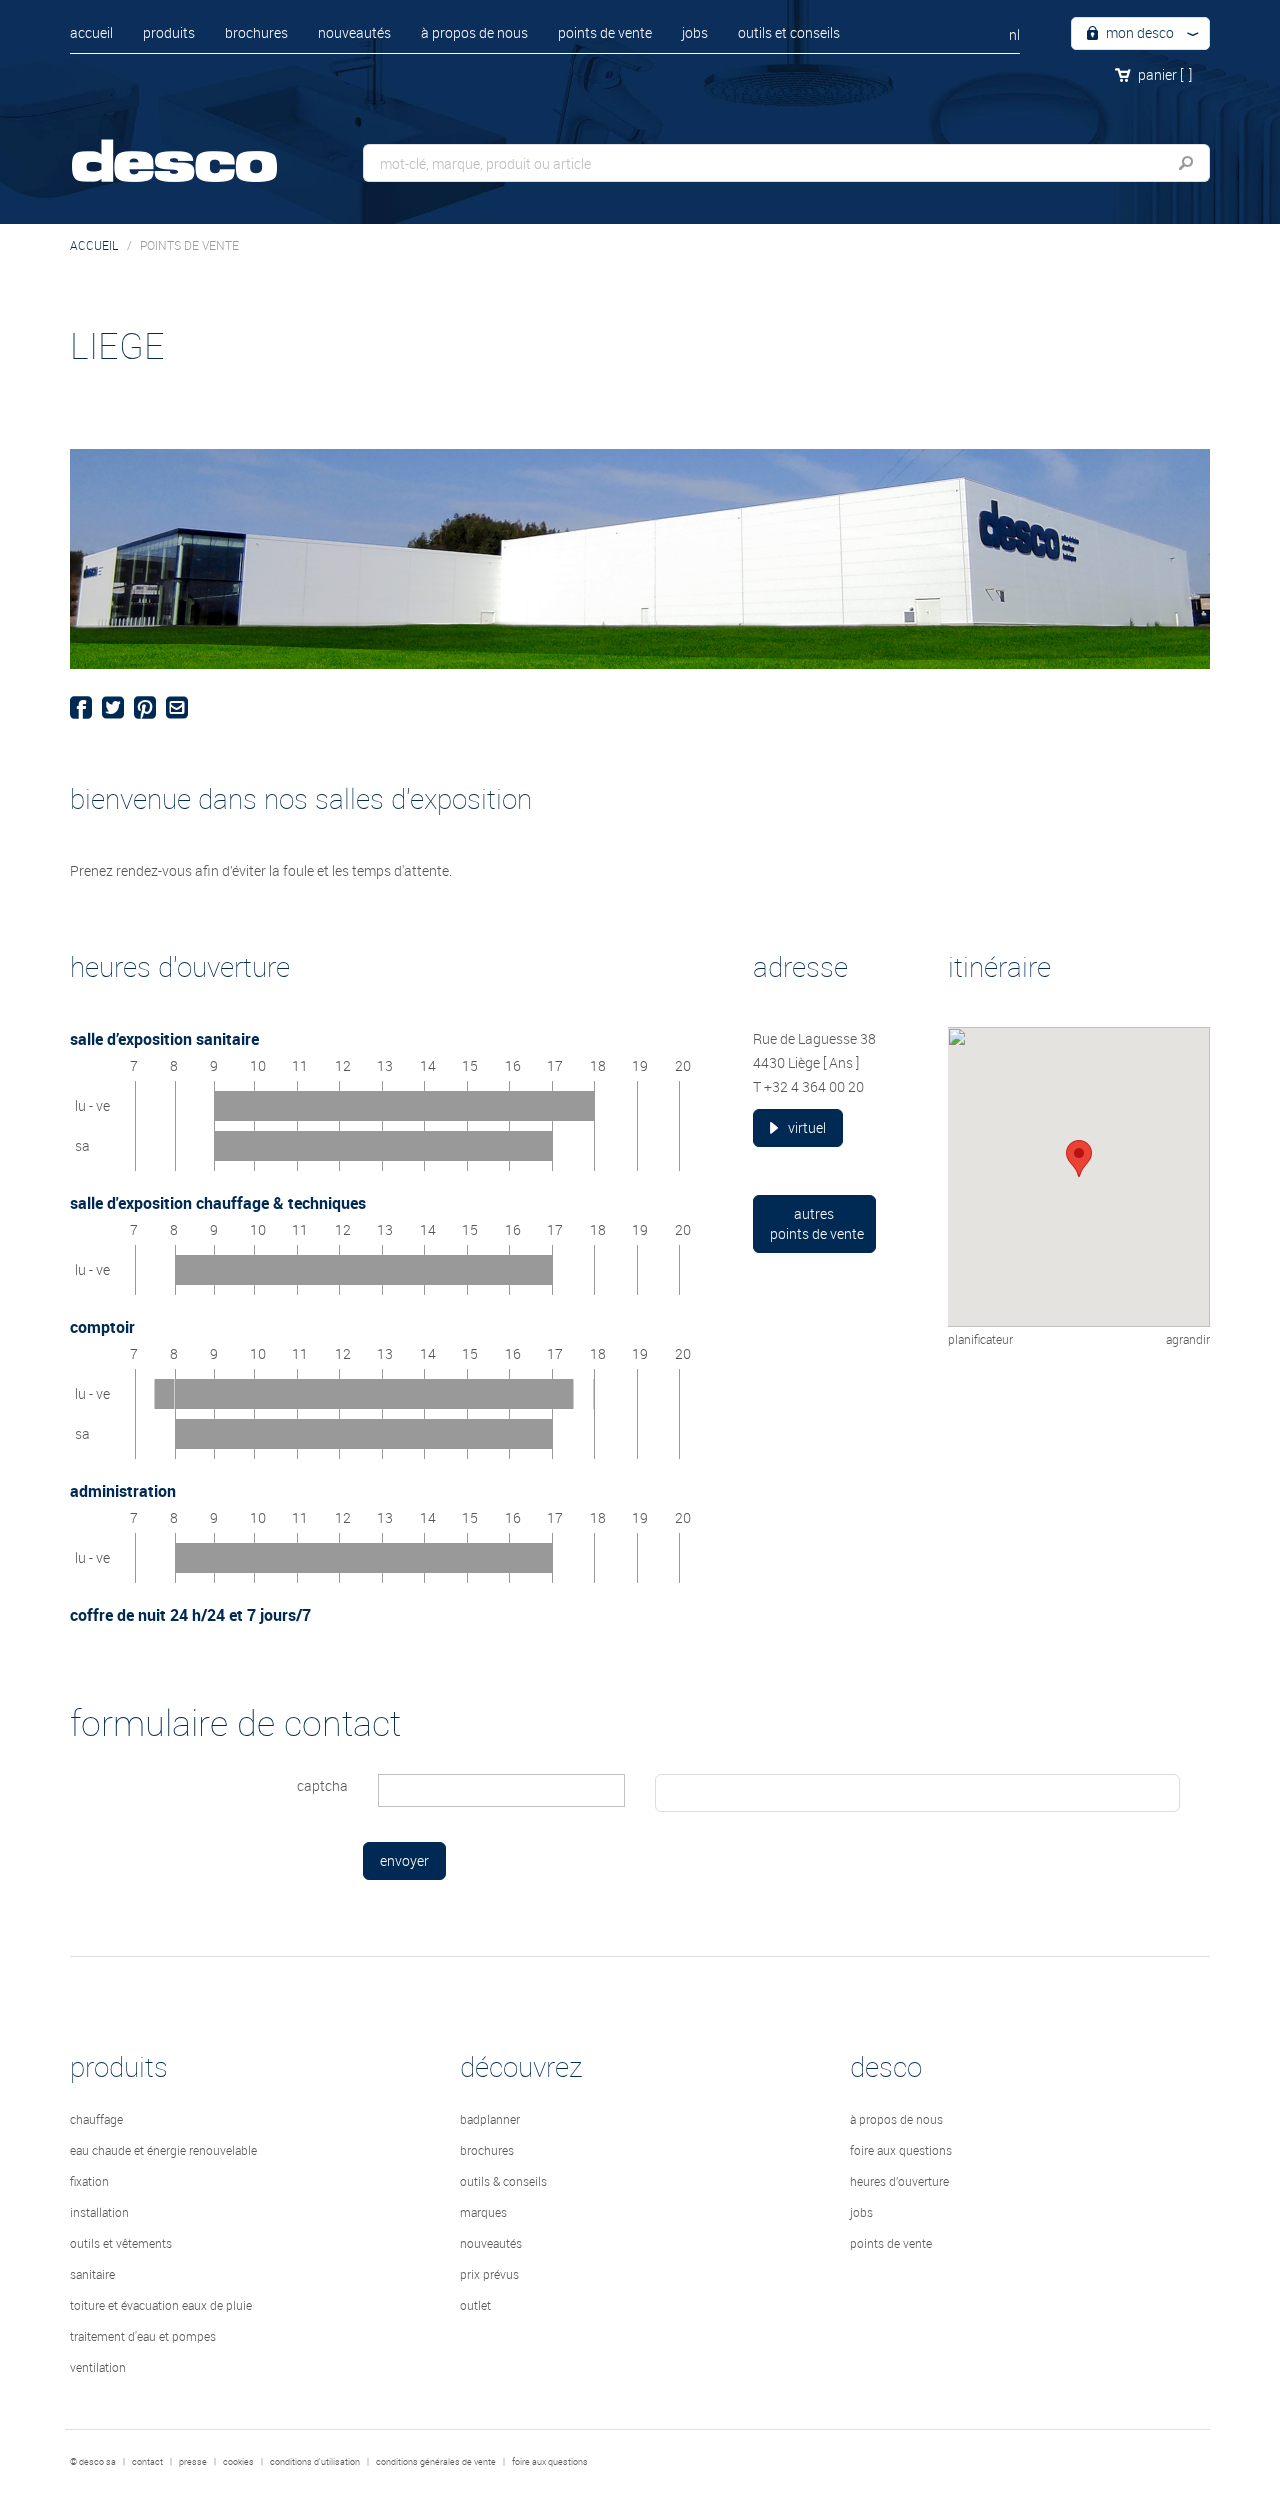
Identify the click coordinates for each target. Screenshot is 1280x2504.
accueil (91, 32)
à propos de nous (474, 32)
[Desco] (195, 147)
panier (1165, 74)
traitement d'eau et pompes (143, 2336)
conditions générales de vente (436, 2462)
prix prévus (489, 2274)
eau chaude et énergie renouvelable (163, 2150)
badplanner (490, 2119)
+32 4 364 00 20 (814, 1086)
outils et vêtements (121, 2243)
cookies (238, 2462)
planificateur (980, 1339)
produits (169, 32)
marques (483, 2212)
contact (147, 2462)
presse (193, 2462)
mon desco (1138, 32)
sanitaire (92, 2274)
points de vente (605, 32)
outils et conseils (789, 32)
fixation (89, 2181)
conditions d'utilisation (315, 2462)
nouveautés (354, 32)
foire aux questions (901, 2150)
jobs (695, 32)
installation (99, 2212)
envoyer (404, 1860)
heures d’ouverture (899, 2181)
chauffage (96, 2119)
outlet (475, 2305)
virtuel (807, 1127)
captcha (322, 1785)
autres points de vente (817, 1223)
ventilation (98, 2367)
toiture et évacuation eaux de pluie (161, 2305)
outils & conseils (503, 2181)
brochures (256, 32)
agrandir (1188, 1339)
